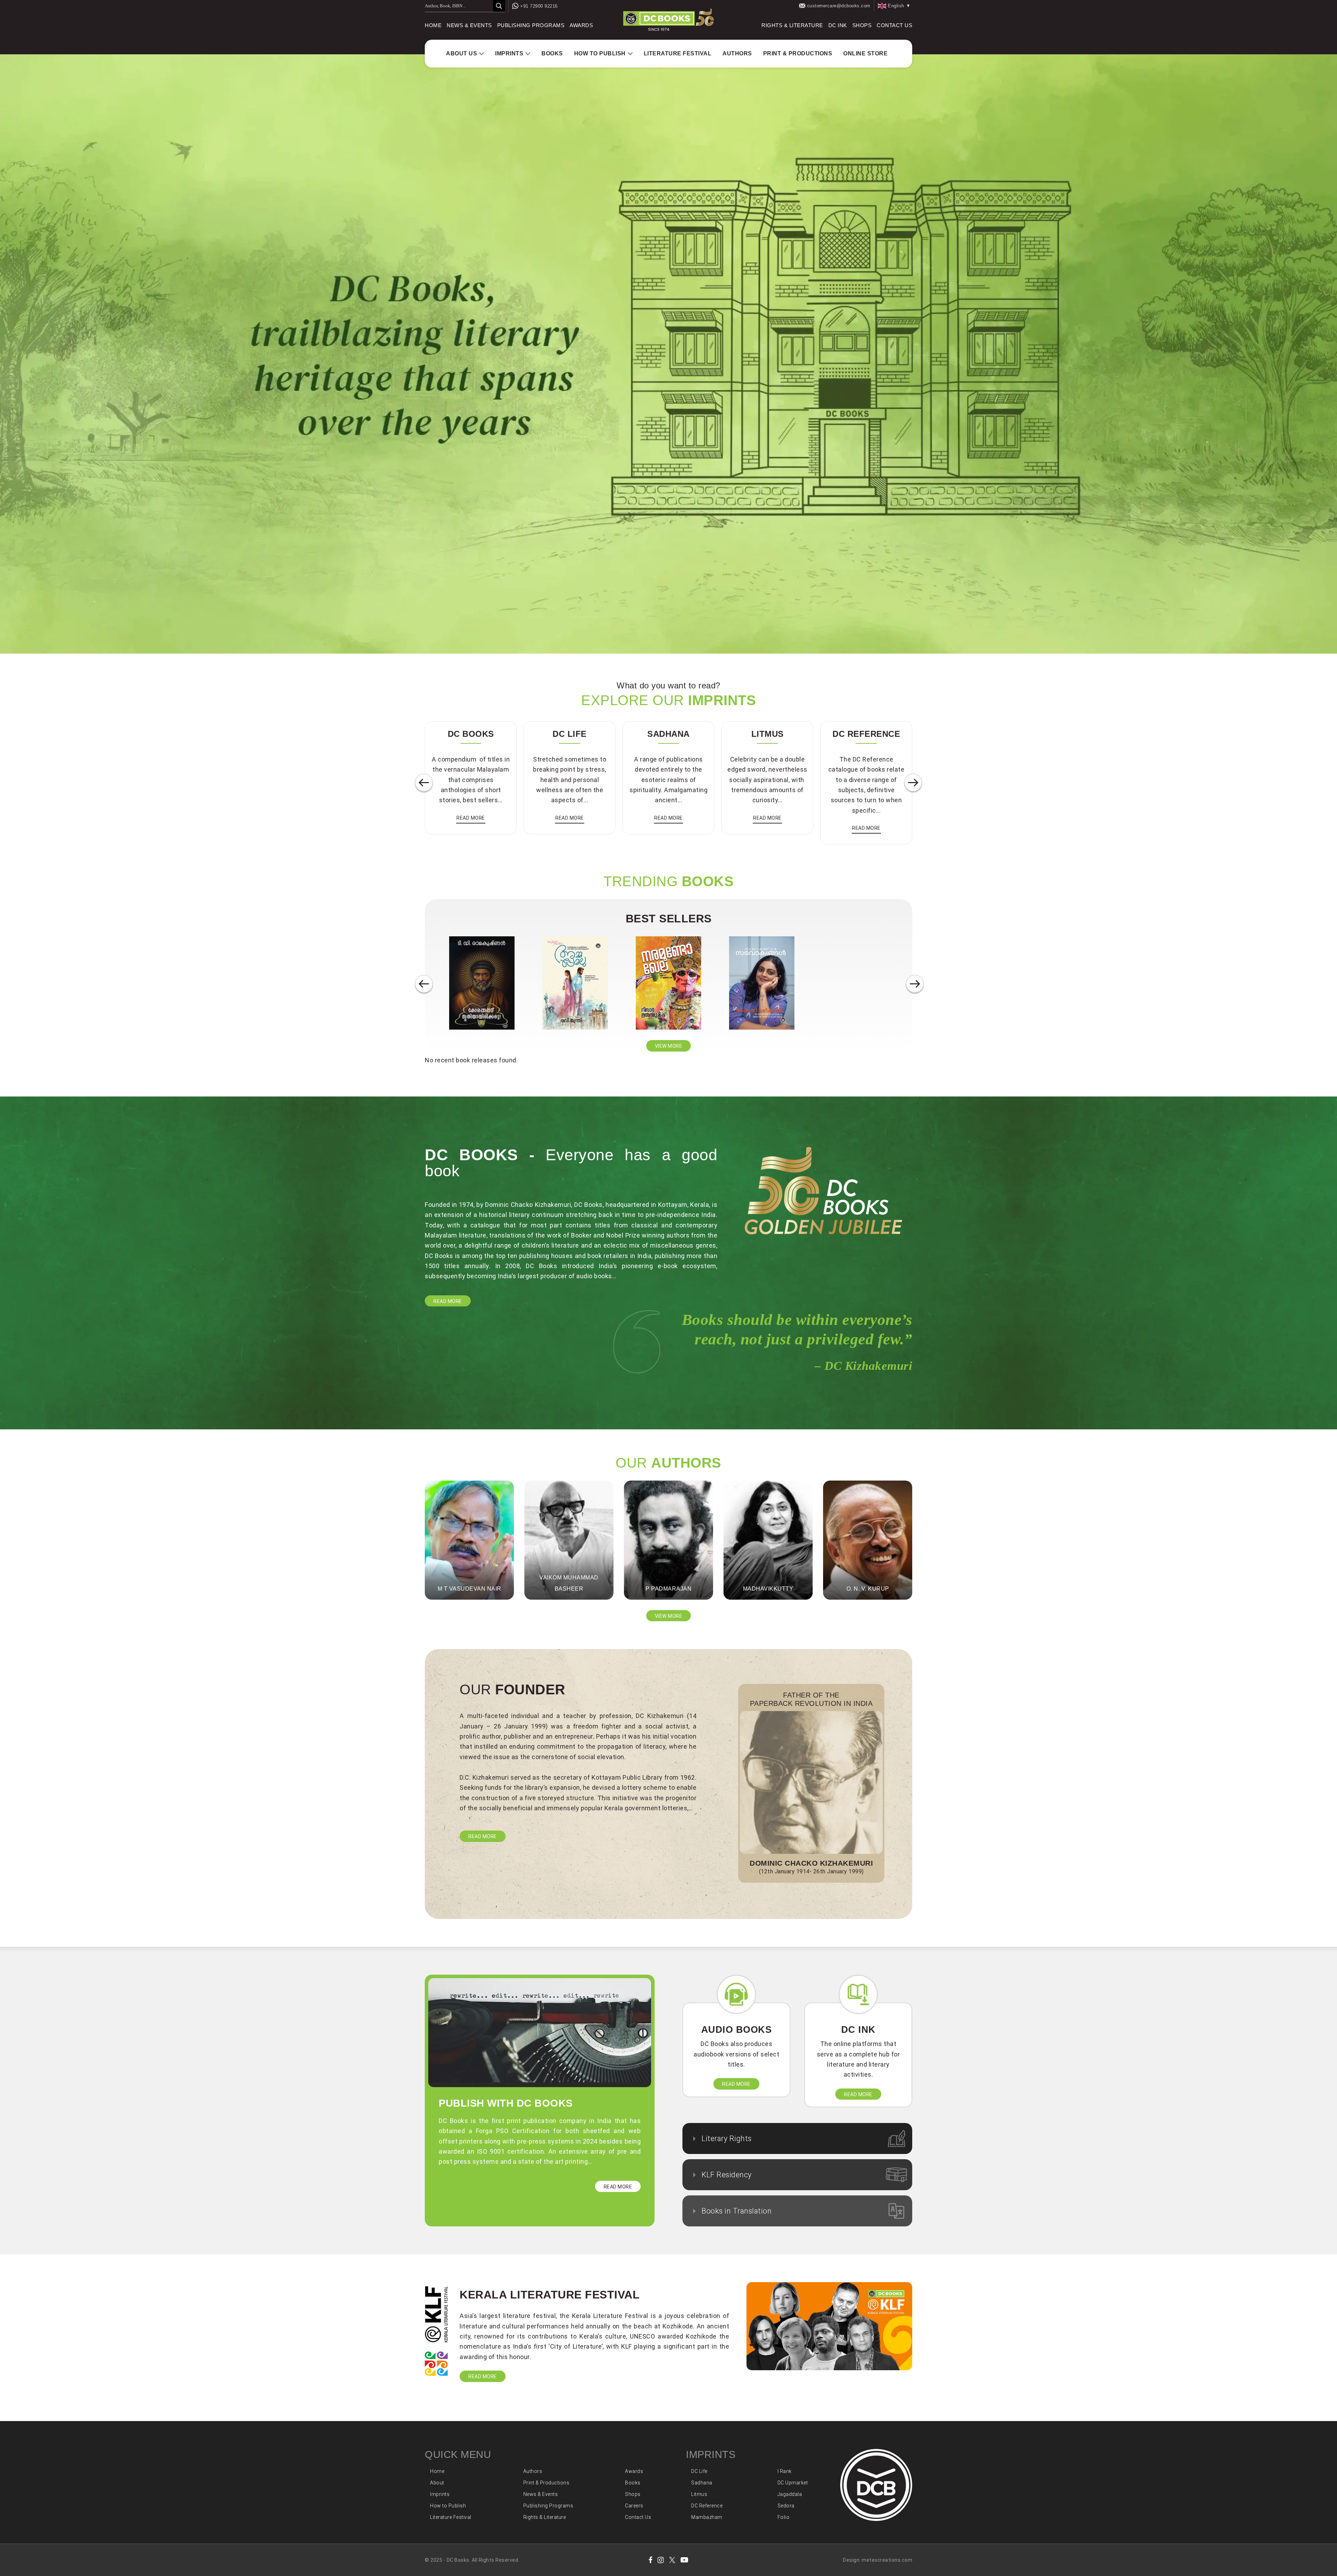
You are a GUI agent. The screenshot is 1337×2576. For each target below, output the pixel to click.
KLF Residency (727, 2175)
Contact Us (894, 25)
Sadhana (702, 2483)
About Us (462, 53)
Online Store (865, 53)
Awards (581, 25)
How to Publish (600, 53)
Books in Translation (737, 2211)
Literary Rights (727, 2138)
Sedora (786, 2506)
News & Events (469, 25)
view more (669, 1046)
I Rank (785, 2471)
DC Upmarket (793, 2483)
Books (552, 53)
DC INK (838, 25)
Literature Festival (678, 53)
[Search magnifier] (499, 6)
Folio (784, 2517)
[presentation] (424, 783)
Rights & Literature (792, 25)
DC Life (699, 2471)
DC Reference (707, 2506)
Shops (862, 25)
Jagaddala (790, 2494)
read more (471, 818)
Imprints (509, 53)
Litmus (699, 2494)
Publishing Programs (531, 25)
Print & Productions (798, 53)
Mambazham (707, 2517)
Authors (737, 53)
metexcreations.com (887, 2560)
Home (433, 25)
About (437, 2483)
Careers (634, 2506)
